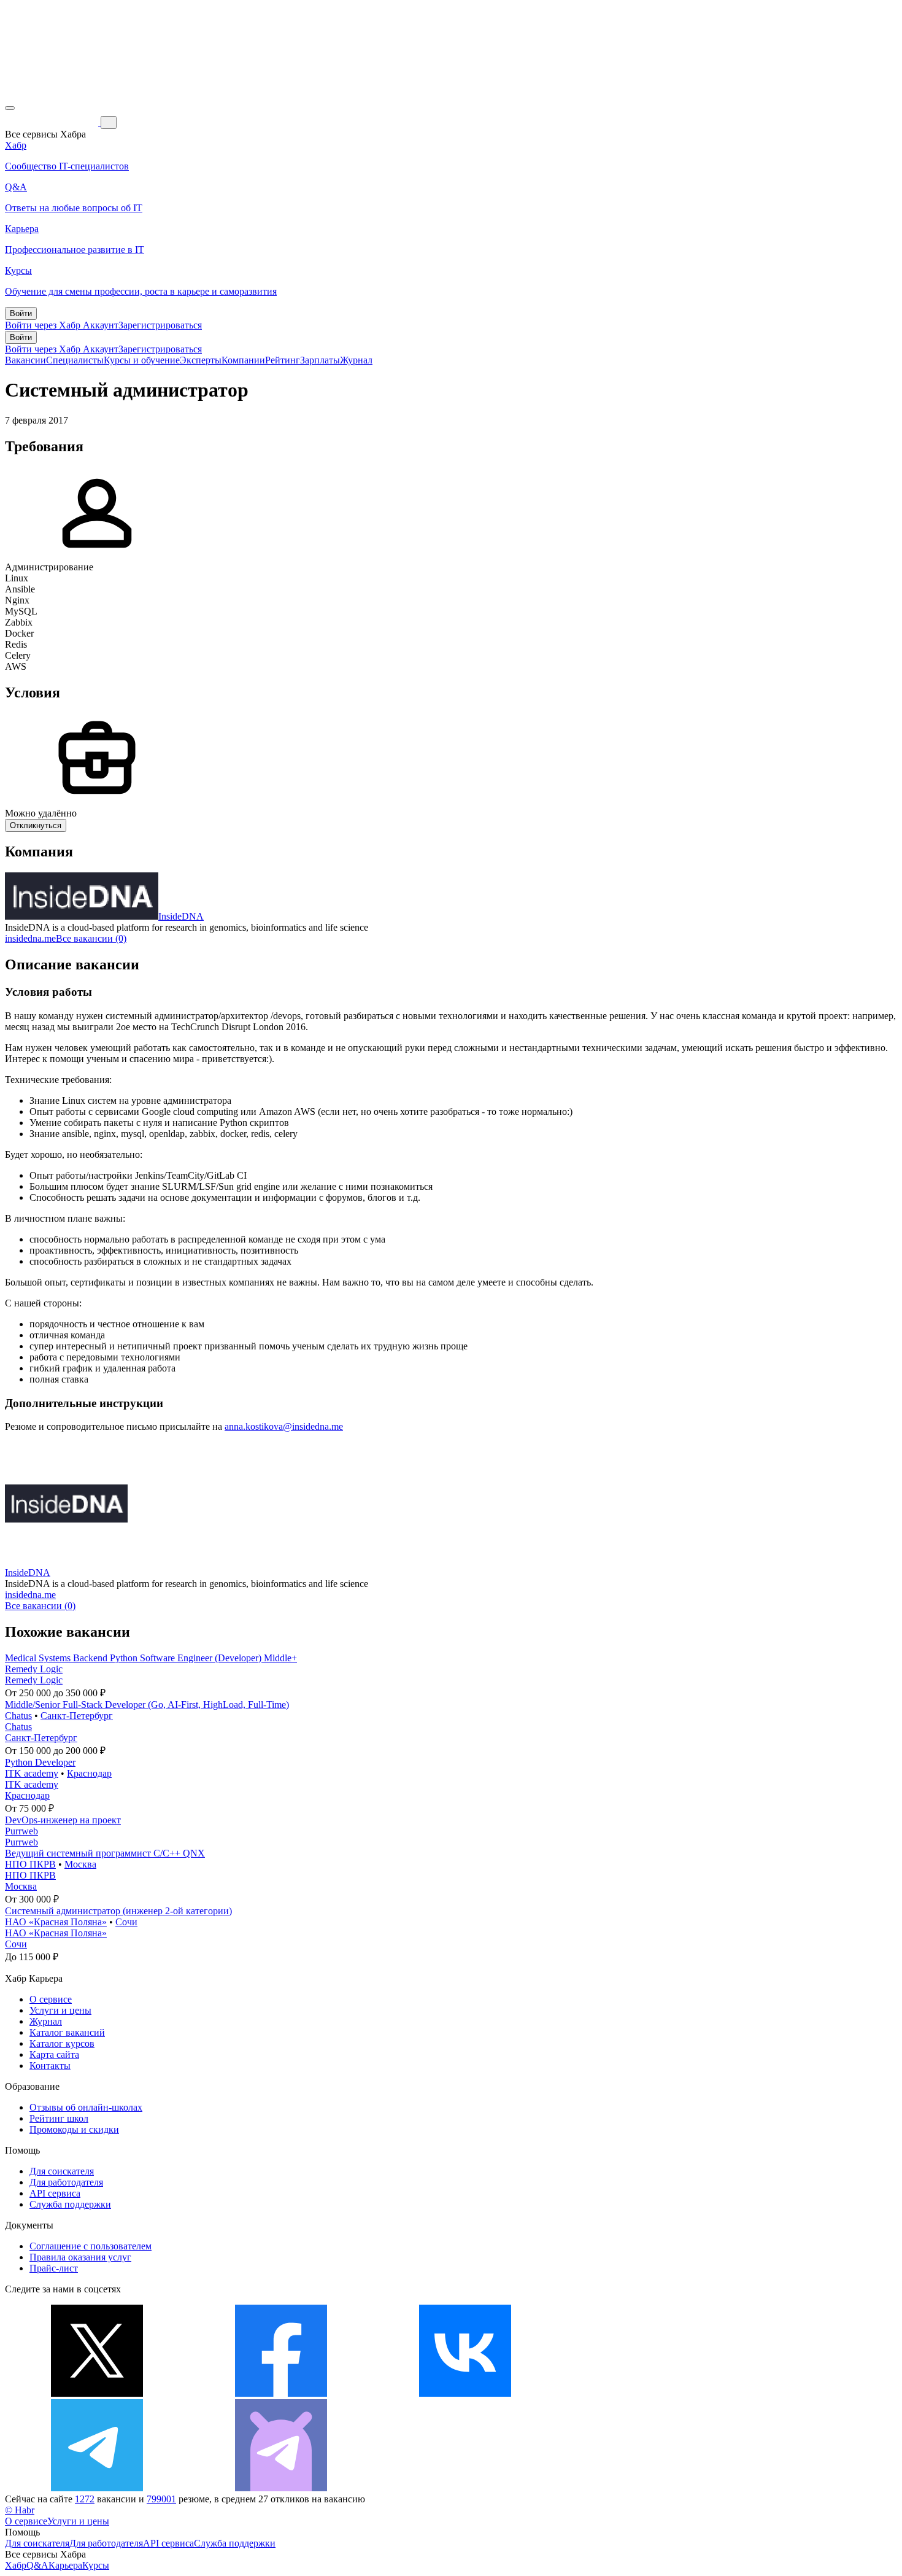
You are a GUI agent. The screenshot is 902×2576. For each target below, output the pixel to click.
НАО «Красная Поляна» (56, 1922)
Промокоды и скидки (74, 2129)
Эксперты (201, 360)
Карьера (65, 2565)
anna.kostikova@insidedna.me (284, 1426)
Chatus (18, 1716)
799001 (161, 2499)
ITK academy (32, 1773)
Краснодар (89, 1773)
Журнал (356, 360)
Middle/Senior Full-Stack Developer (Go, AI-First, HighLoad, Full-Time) (147, 1705)
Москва (80, 1864)
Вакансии (25, 360)
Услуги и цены (60, 2010)
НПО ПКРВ (30, 1864)
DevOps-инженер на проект (63, 1820)
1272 (85, 2499)
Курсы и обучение (142, 360)
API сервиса (55, 2193)
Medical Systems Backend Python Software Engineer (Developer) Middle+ (151, 1658)
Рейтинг (283, 360)
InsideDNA (181, 916)
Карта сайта (54, 2054)
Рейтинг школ (59, 2118)
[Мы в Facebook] (281, 2393)
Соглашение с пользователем (91, 2246)
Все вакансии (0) (91, 938)
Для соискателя (62, 2171)
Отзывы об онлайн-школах (86, 2107)
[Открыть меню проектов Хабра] (10, 108)
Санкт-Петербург (77, 1716)
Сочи (126, 1922)
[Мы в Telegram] (97, 2488)
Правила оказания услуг (80, 2257)
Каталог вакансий (67, 2032)
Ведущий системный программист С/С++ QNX (105, 1853)
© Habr (20, 2510)
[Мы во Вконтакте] (465, 2393)
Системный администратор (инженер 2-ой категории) (118, 1911)
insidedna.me (30, 938)
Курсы (96, 2565)
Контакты (50, 2066)
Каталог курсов (62, 2043)
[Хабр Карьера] (53, 122)
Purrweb (21, 1831)
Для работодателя (66, 2182)
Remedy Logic (34, 1669)
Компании (243, 360)
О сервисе (51, 1999)
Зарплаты (320, 360)
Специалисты (75, 360)
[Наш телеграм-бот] (281, 2488)
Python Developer (40, 1762)
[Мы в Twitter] (97, 2393)
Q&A (37, 2565)
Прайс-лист (54, 2268)
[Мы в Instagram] (649, 2393)
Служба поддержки (70, 2204)
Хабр (16, 2565)
